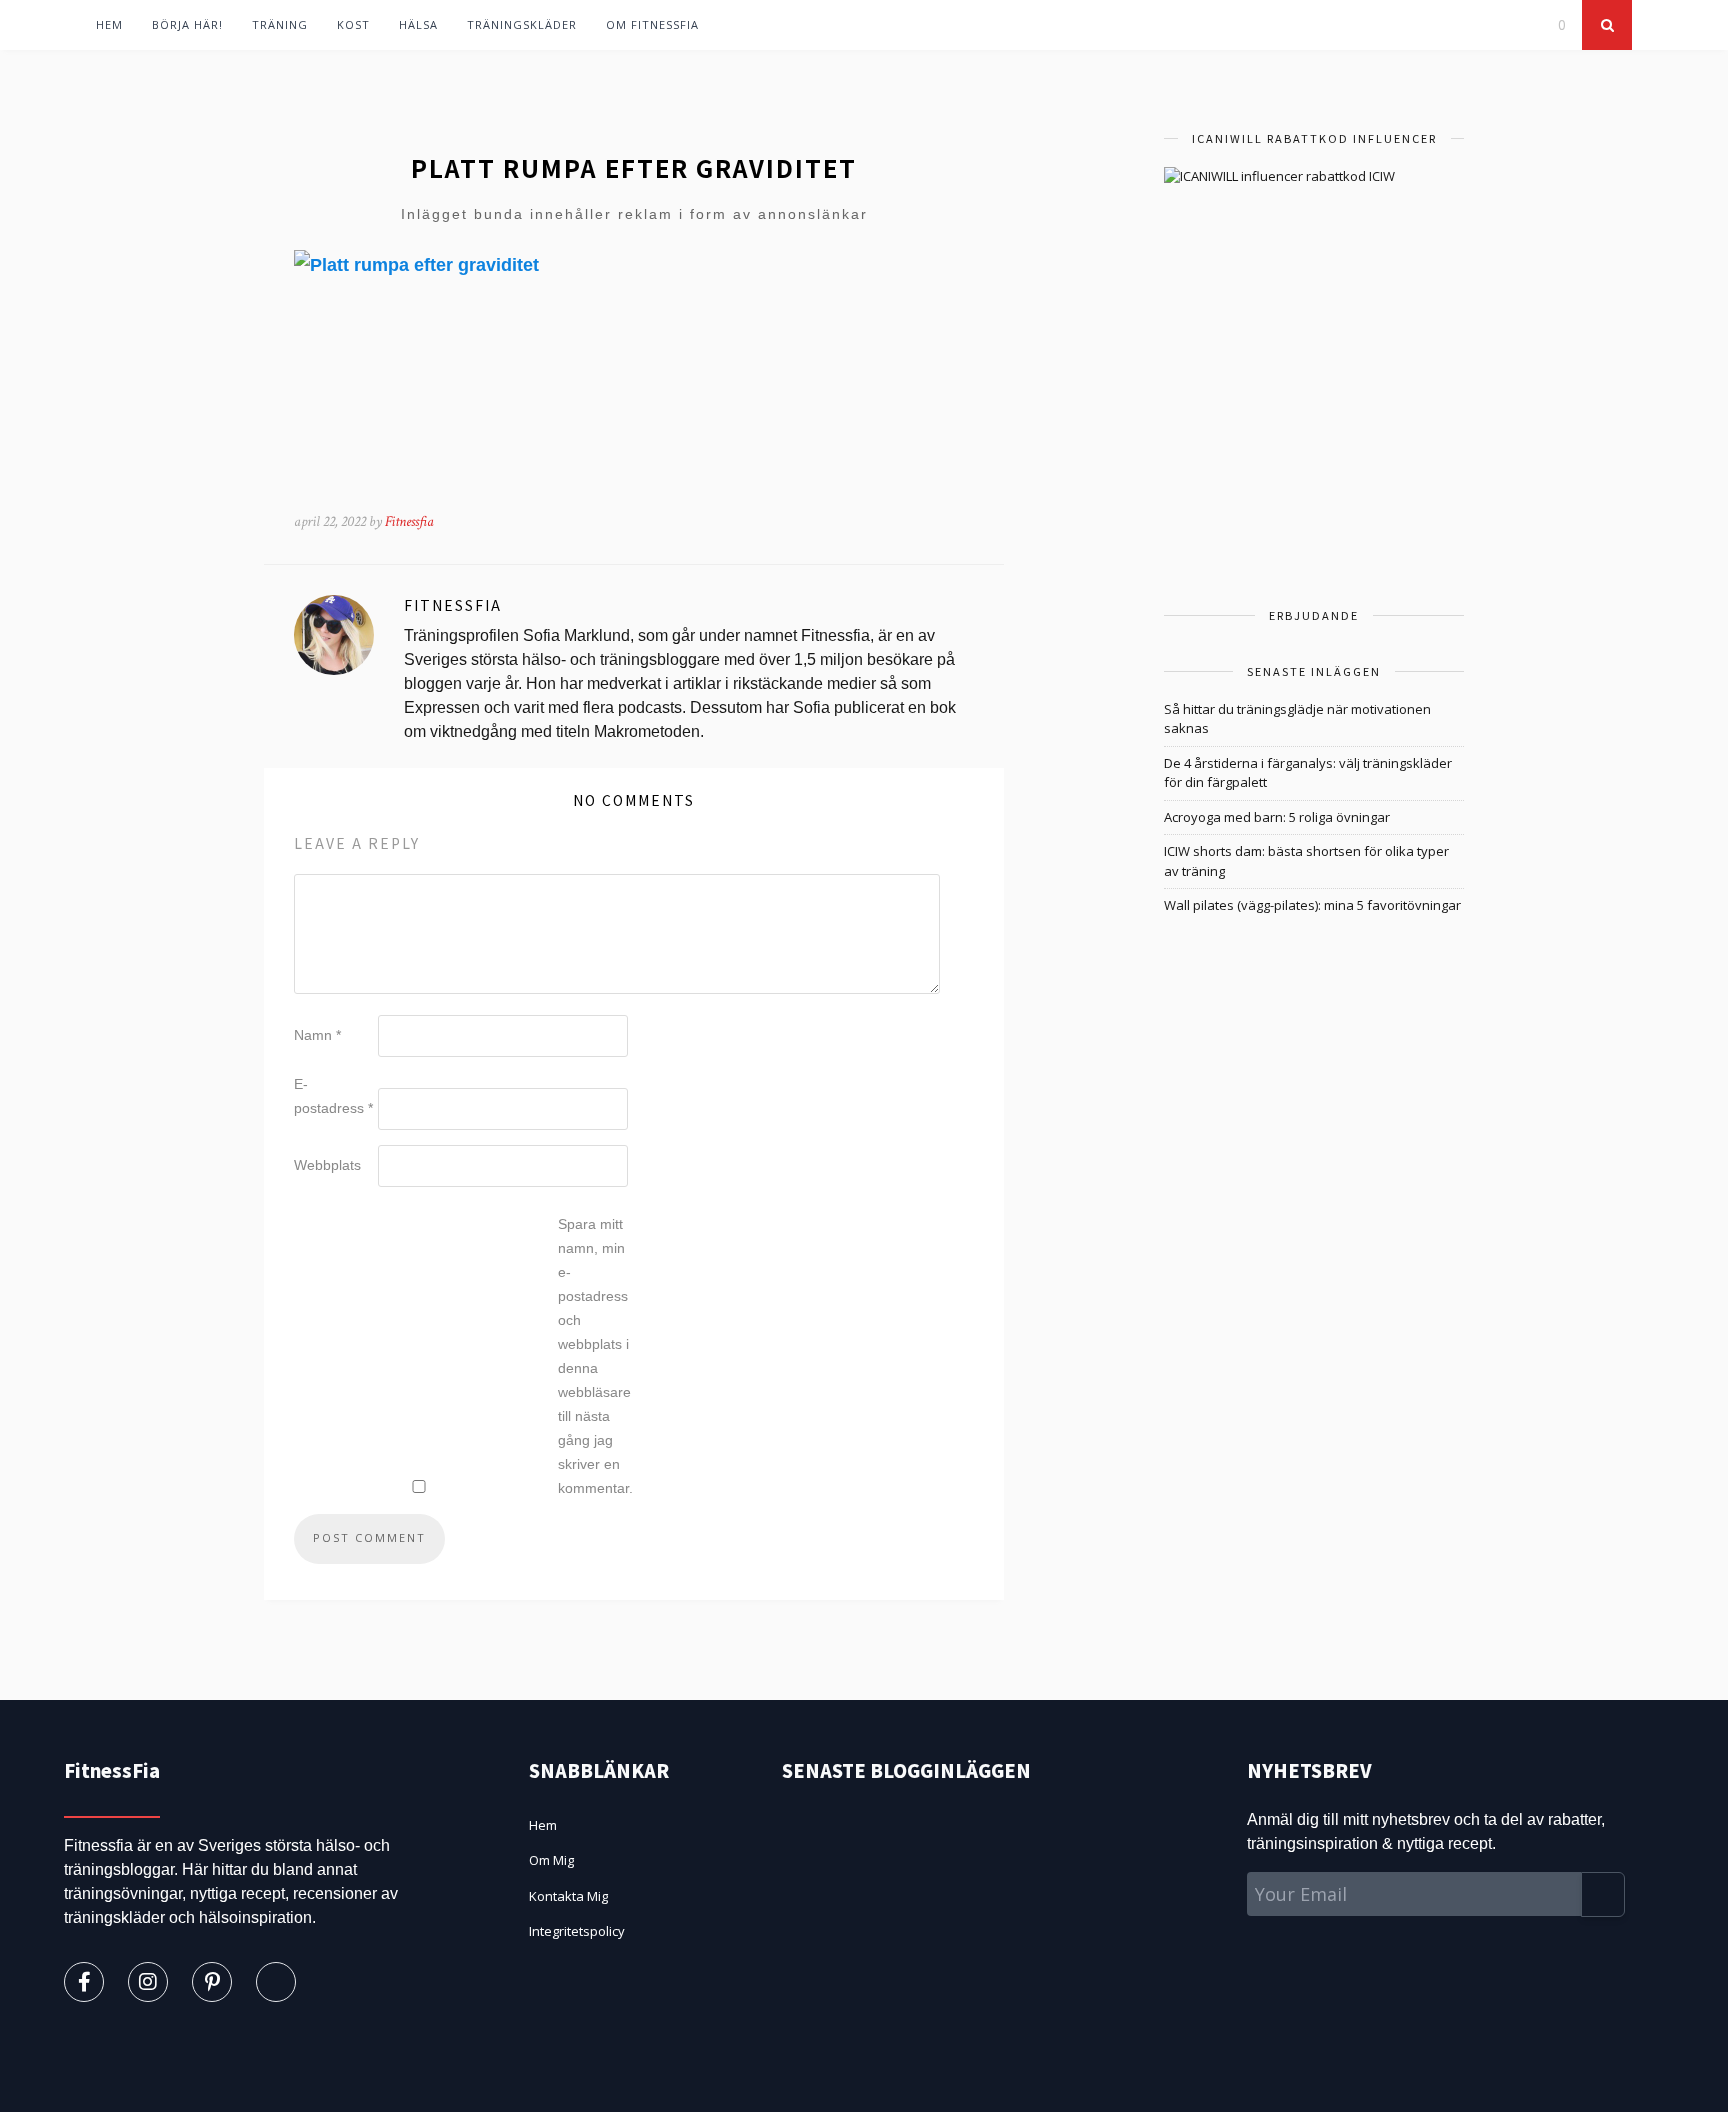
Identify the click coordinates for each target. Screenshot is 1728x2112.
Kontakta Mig (568, 1896)
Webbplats (327, 1165)
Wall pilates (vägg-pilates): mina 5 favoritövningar (1312, 905)
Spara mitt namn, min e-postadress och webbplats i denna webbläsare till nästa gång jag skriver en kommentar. (595, 1356)
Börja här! (187, 24)
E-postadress (333, 1096)
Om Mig (551, 1860)
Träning (280, 24)
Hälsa (418, 24)
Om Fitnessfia (652, 24)
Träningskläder (522, 24)
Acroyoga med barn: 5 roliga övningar (1277, 817)
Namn (317, 1035)
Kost (353, 24)
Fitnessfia (409, 521)
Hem (109, 24)
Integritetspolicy (577, 1931)
